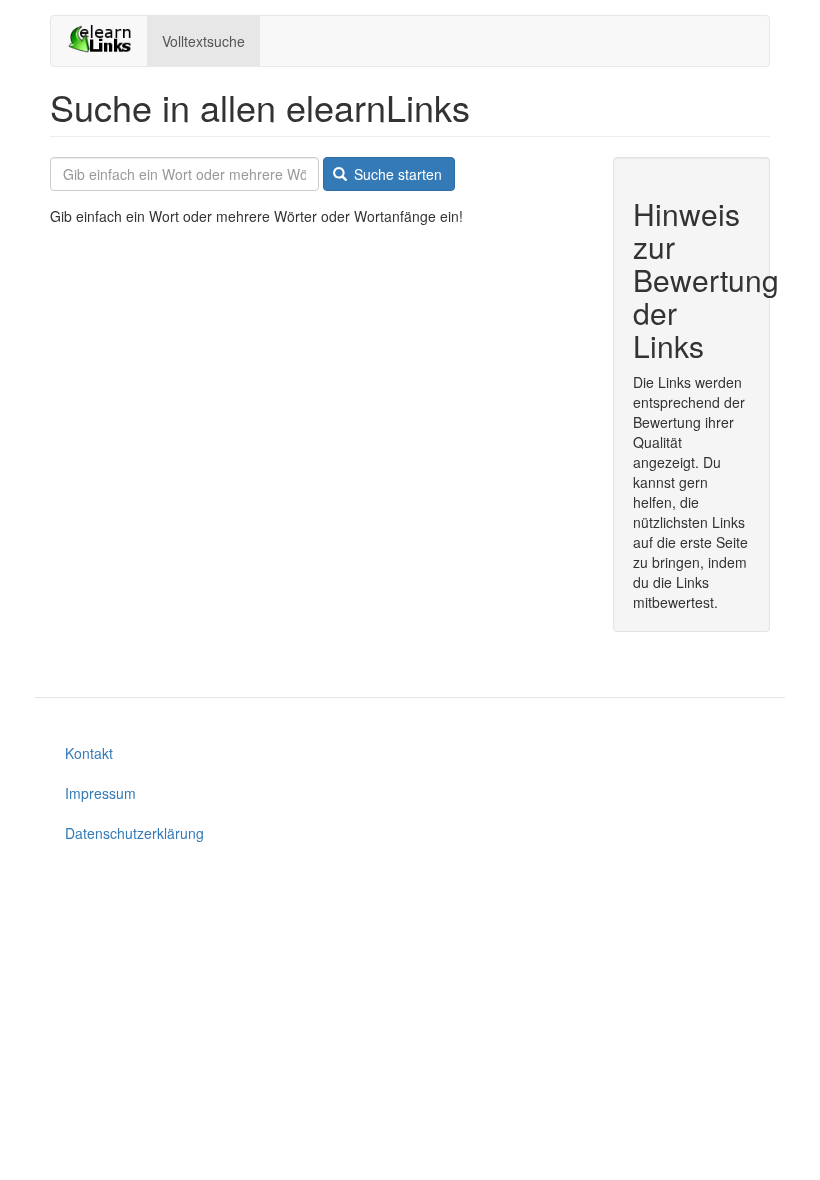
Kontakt (89, 753)
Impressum (100, 793)
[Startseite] (106, 39)
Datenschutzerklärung (134, 833)
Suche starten (396, 174)
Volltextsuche (203, 41)
